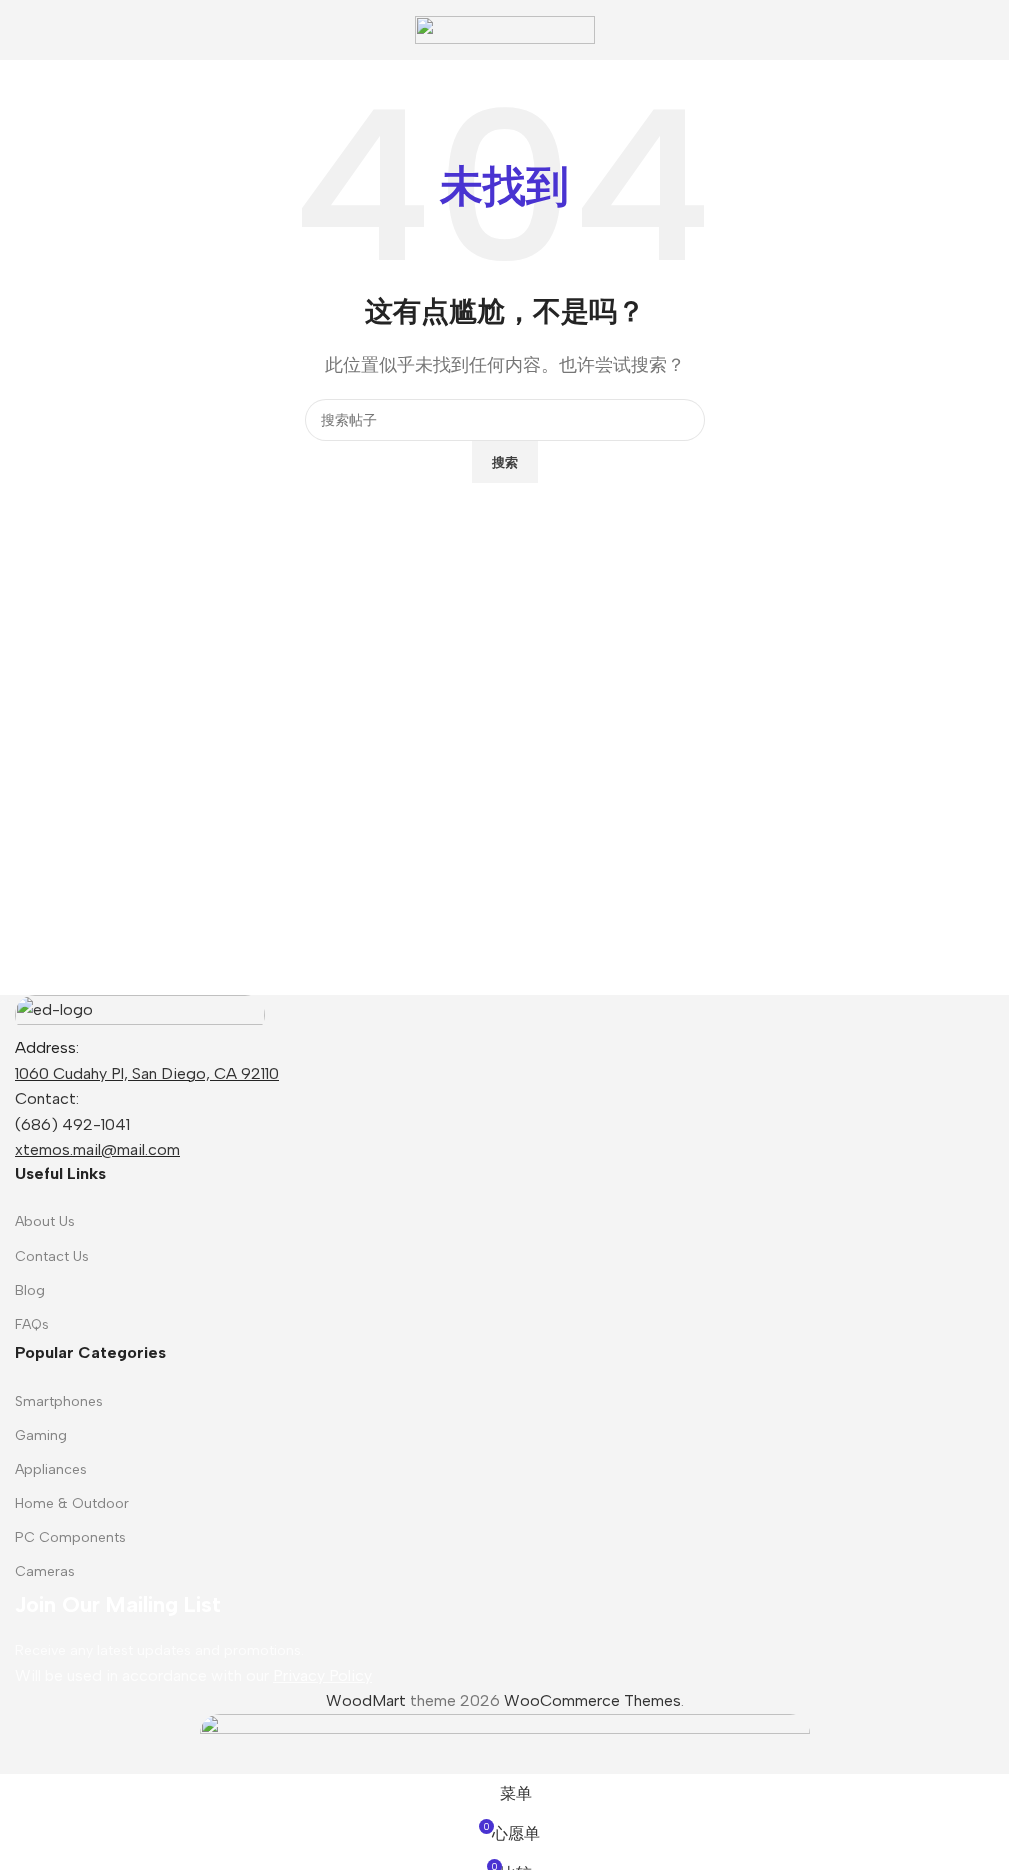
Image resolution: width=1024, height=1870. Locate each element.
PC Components (70, 1537)
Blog (30, 1290)
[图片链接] (140, 1013)
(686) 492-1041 (72, 1124)
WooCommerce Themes (592, 1700)
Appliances (51, 1469)
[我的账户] (986, 30)
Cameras (45, 1571)
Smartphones (59, 1401)
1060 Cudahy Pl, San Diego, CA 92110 (147, 1073)
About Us (45, 1221)
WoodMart (366, 1700)
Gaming (41, 1435)
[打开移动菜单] (23, 30)
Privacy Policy (322, 1675)
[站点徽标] (505, 28)
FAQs (32, 1324)
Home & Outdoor (72, 1503)
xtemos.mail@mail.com (97, 1149)
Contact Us (52, 1256)
